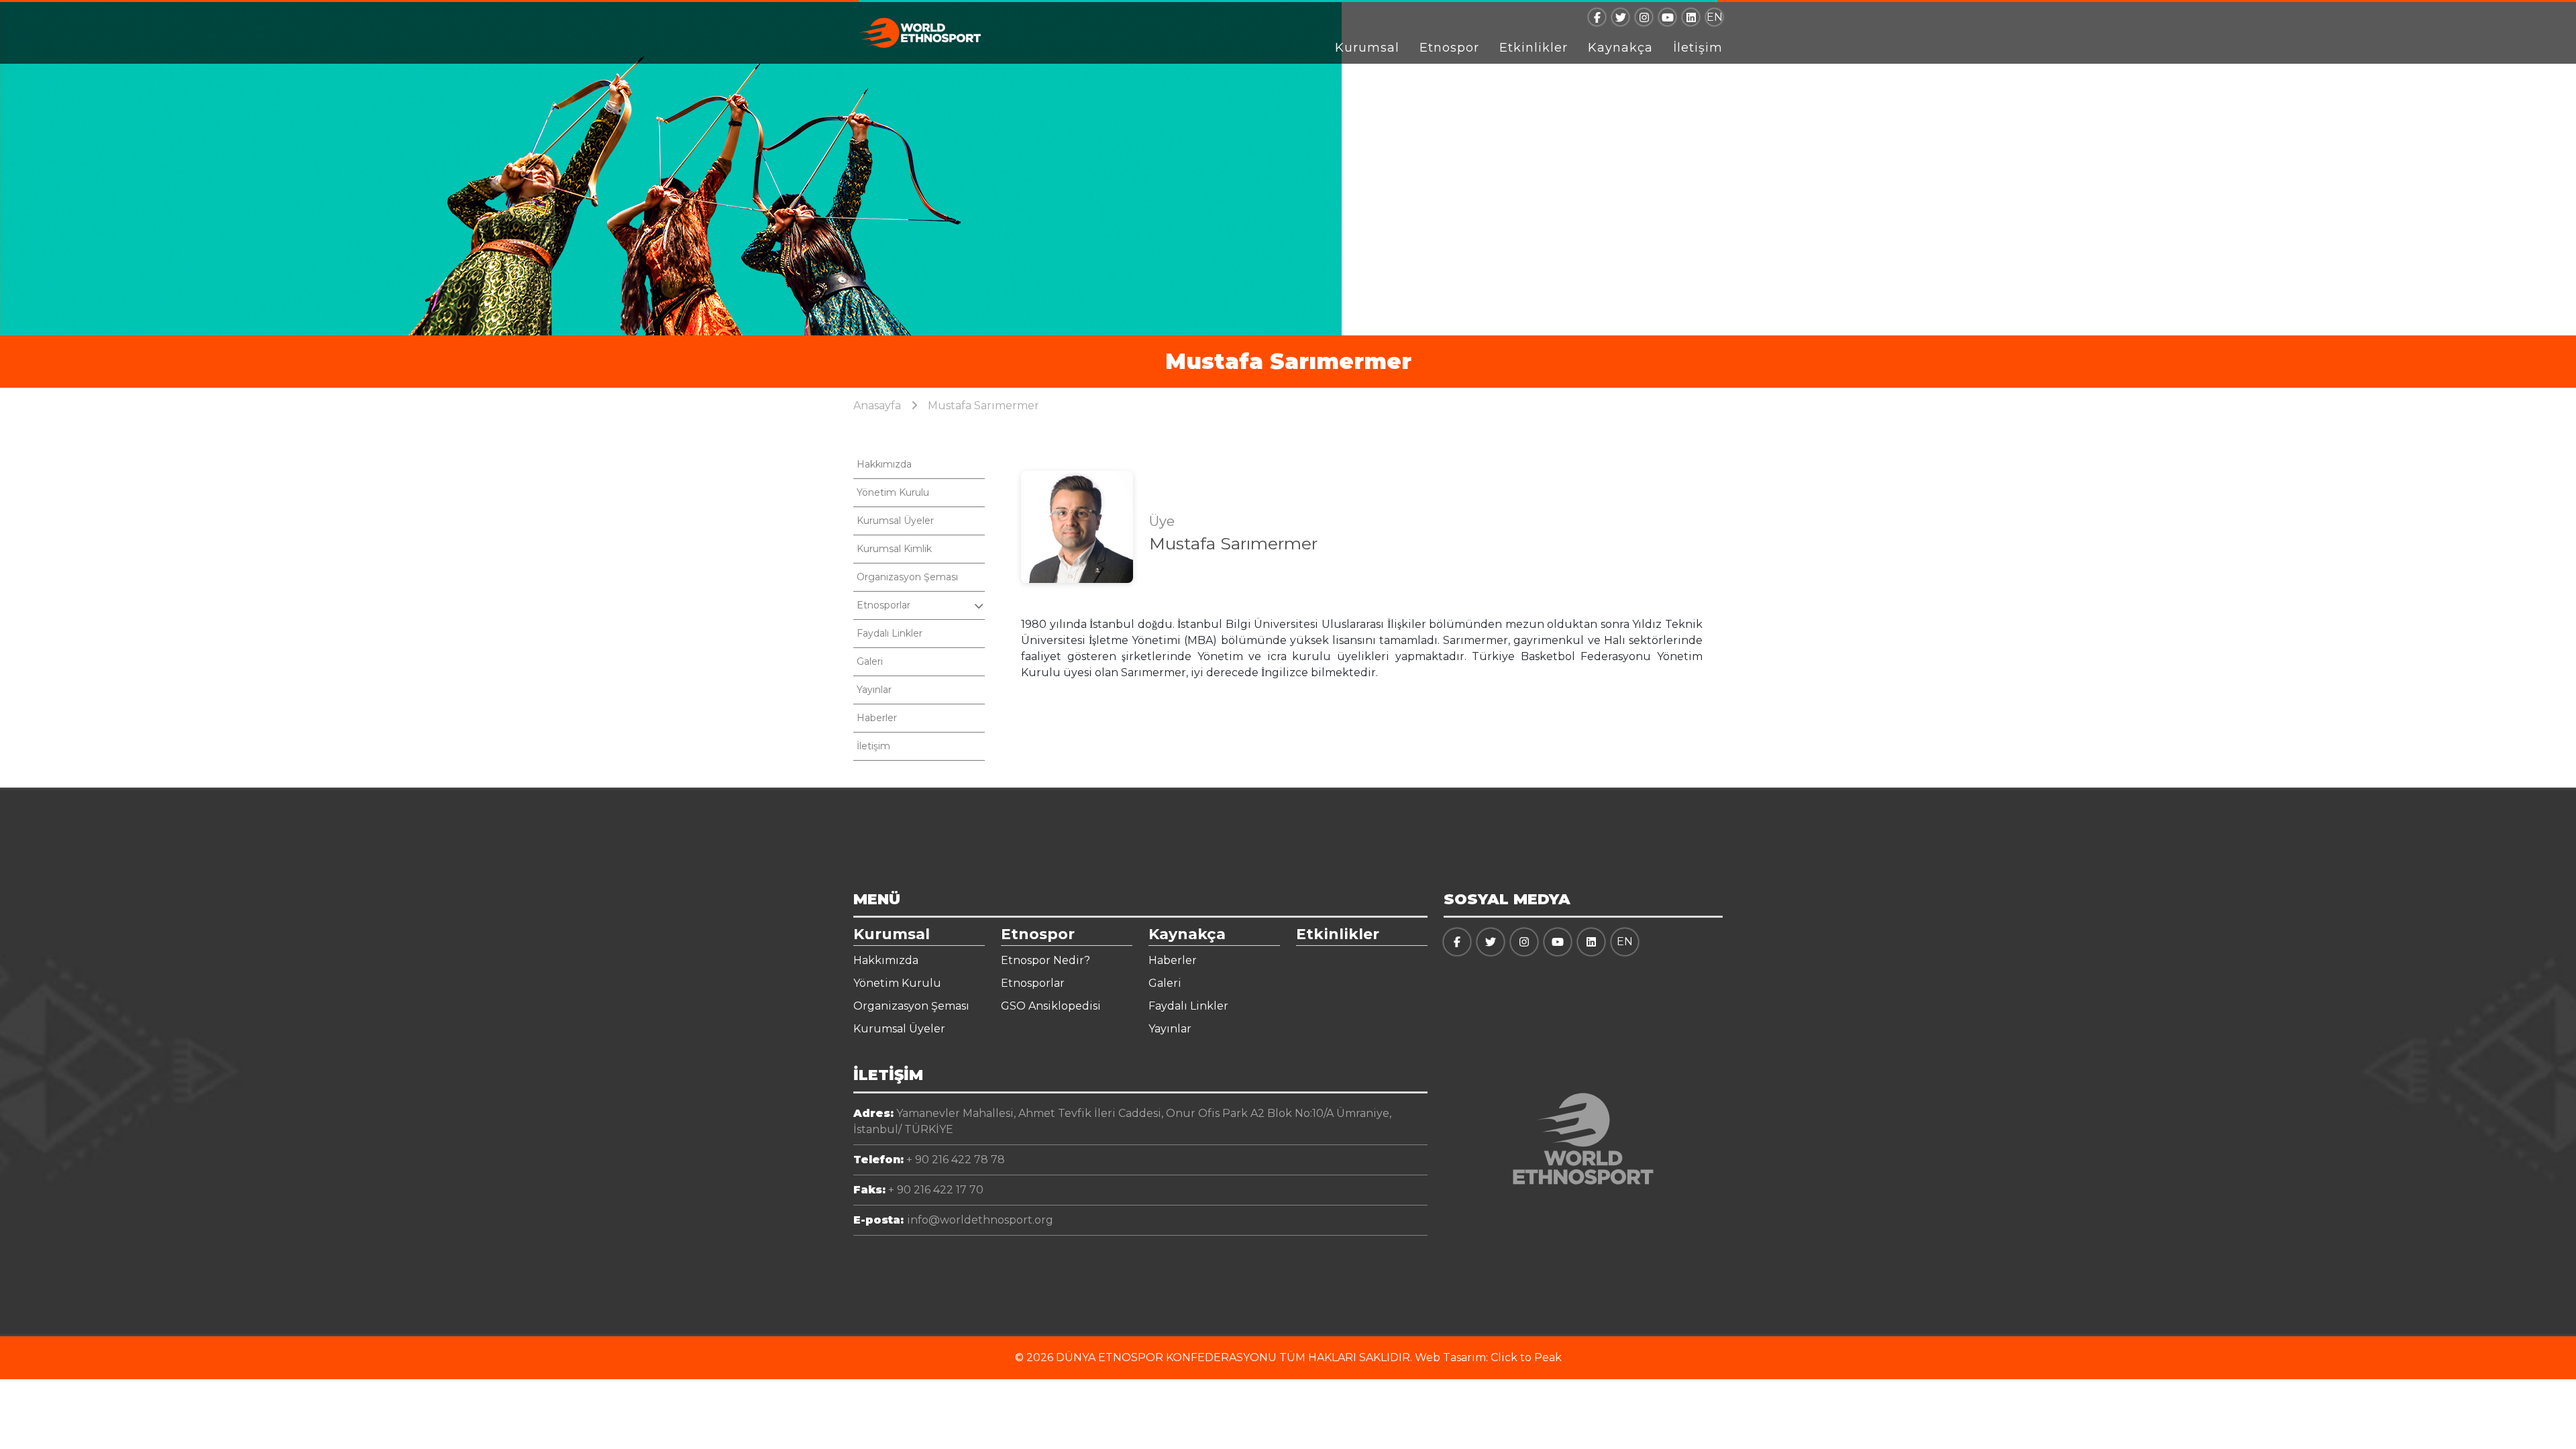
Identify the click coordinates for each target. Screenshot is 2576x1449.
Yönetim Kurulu (893, 492)
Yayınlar (874, 690)
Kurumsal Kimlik (894, 549)
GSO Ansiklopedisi (1051, 1006)
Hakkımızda (884, 464)
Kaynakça (1620, 48)
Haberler (877, 718)
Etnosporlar (1033, 983)
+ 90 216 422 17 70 (918, 1190)
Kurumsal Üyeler (895, 521)
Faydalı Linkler (890, 633)
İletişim (1698, 48)
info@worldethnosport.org (953, 1220)
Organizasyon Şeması (907, 577)
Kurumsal (1367, 48)
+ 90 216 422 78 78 (929, 1160)
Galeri (870, 661)
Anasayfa (877, 406)
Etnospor (1449, 48)
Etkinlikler (1534, 48)
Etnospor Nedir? (1045, 960)
